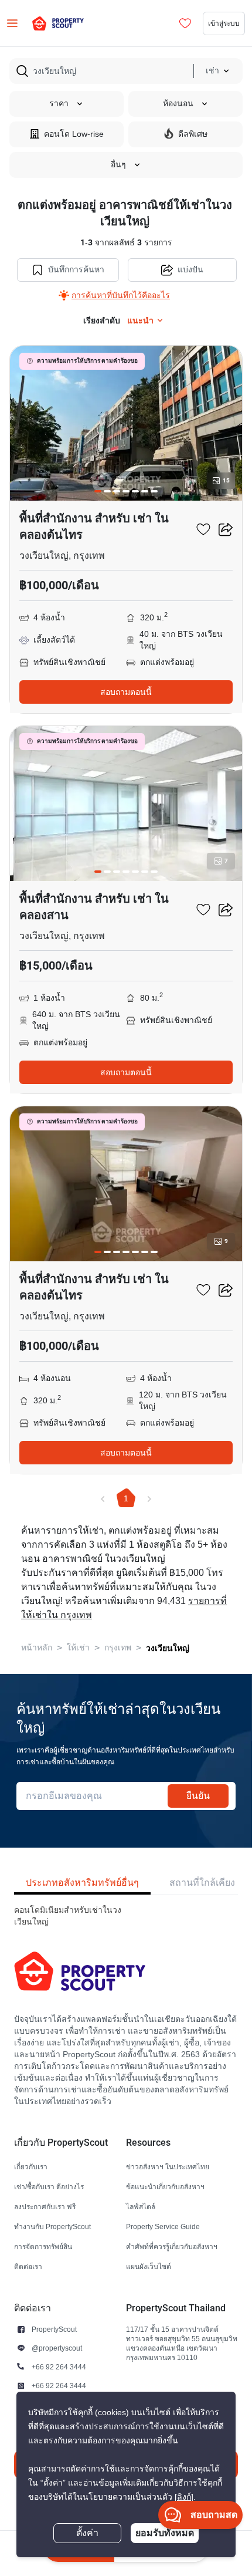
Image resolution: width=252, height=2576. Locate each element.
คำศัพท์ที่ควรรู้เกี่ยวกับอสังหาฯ (172, 2246)
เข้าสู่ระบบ (224, 23)
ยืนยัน (198, 1796)
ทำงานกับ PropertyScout (52, 2226)
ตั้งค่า (87, 2533)
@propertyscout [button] (57, 2348)
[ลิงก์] (184, 2497)
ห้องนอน (178, 104)
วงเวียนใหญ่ (168, 1648)
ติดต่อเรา (28, 2266)
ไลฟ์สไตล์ (141, 2207)
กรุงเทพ (118, 1648)
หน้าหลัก (37, 1648)
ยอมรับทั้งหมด (165, 2533)
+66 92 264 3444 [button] (59, 2367)
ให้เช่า (78, 1648)
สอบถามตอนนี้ (126, 692)
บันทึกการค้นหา (76, 270)
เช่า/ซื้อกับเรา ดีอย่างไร (49, 2187)
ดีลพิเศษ (193, 134)
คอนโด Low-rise (74, 134)
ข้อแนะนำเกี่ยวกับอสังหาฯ (165, 2187)
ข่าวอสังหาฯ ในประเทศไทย (168, 2167)
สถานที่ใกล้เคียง (202, 1883)
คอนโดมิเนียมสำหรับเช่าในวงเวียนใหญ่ (68, 1916)
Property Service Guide (163, 2226)
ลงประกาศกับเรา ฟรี (45, 2207)
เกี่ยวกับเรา (31, 2167)
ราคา (59, 104)
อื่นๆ (118, 165)
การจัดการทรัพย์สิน (43, 2246)
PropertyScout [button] (54, 2329)
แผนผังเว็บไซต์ (149, 2266)
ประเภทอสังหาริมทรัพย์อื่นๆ (82, 1883)
